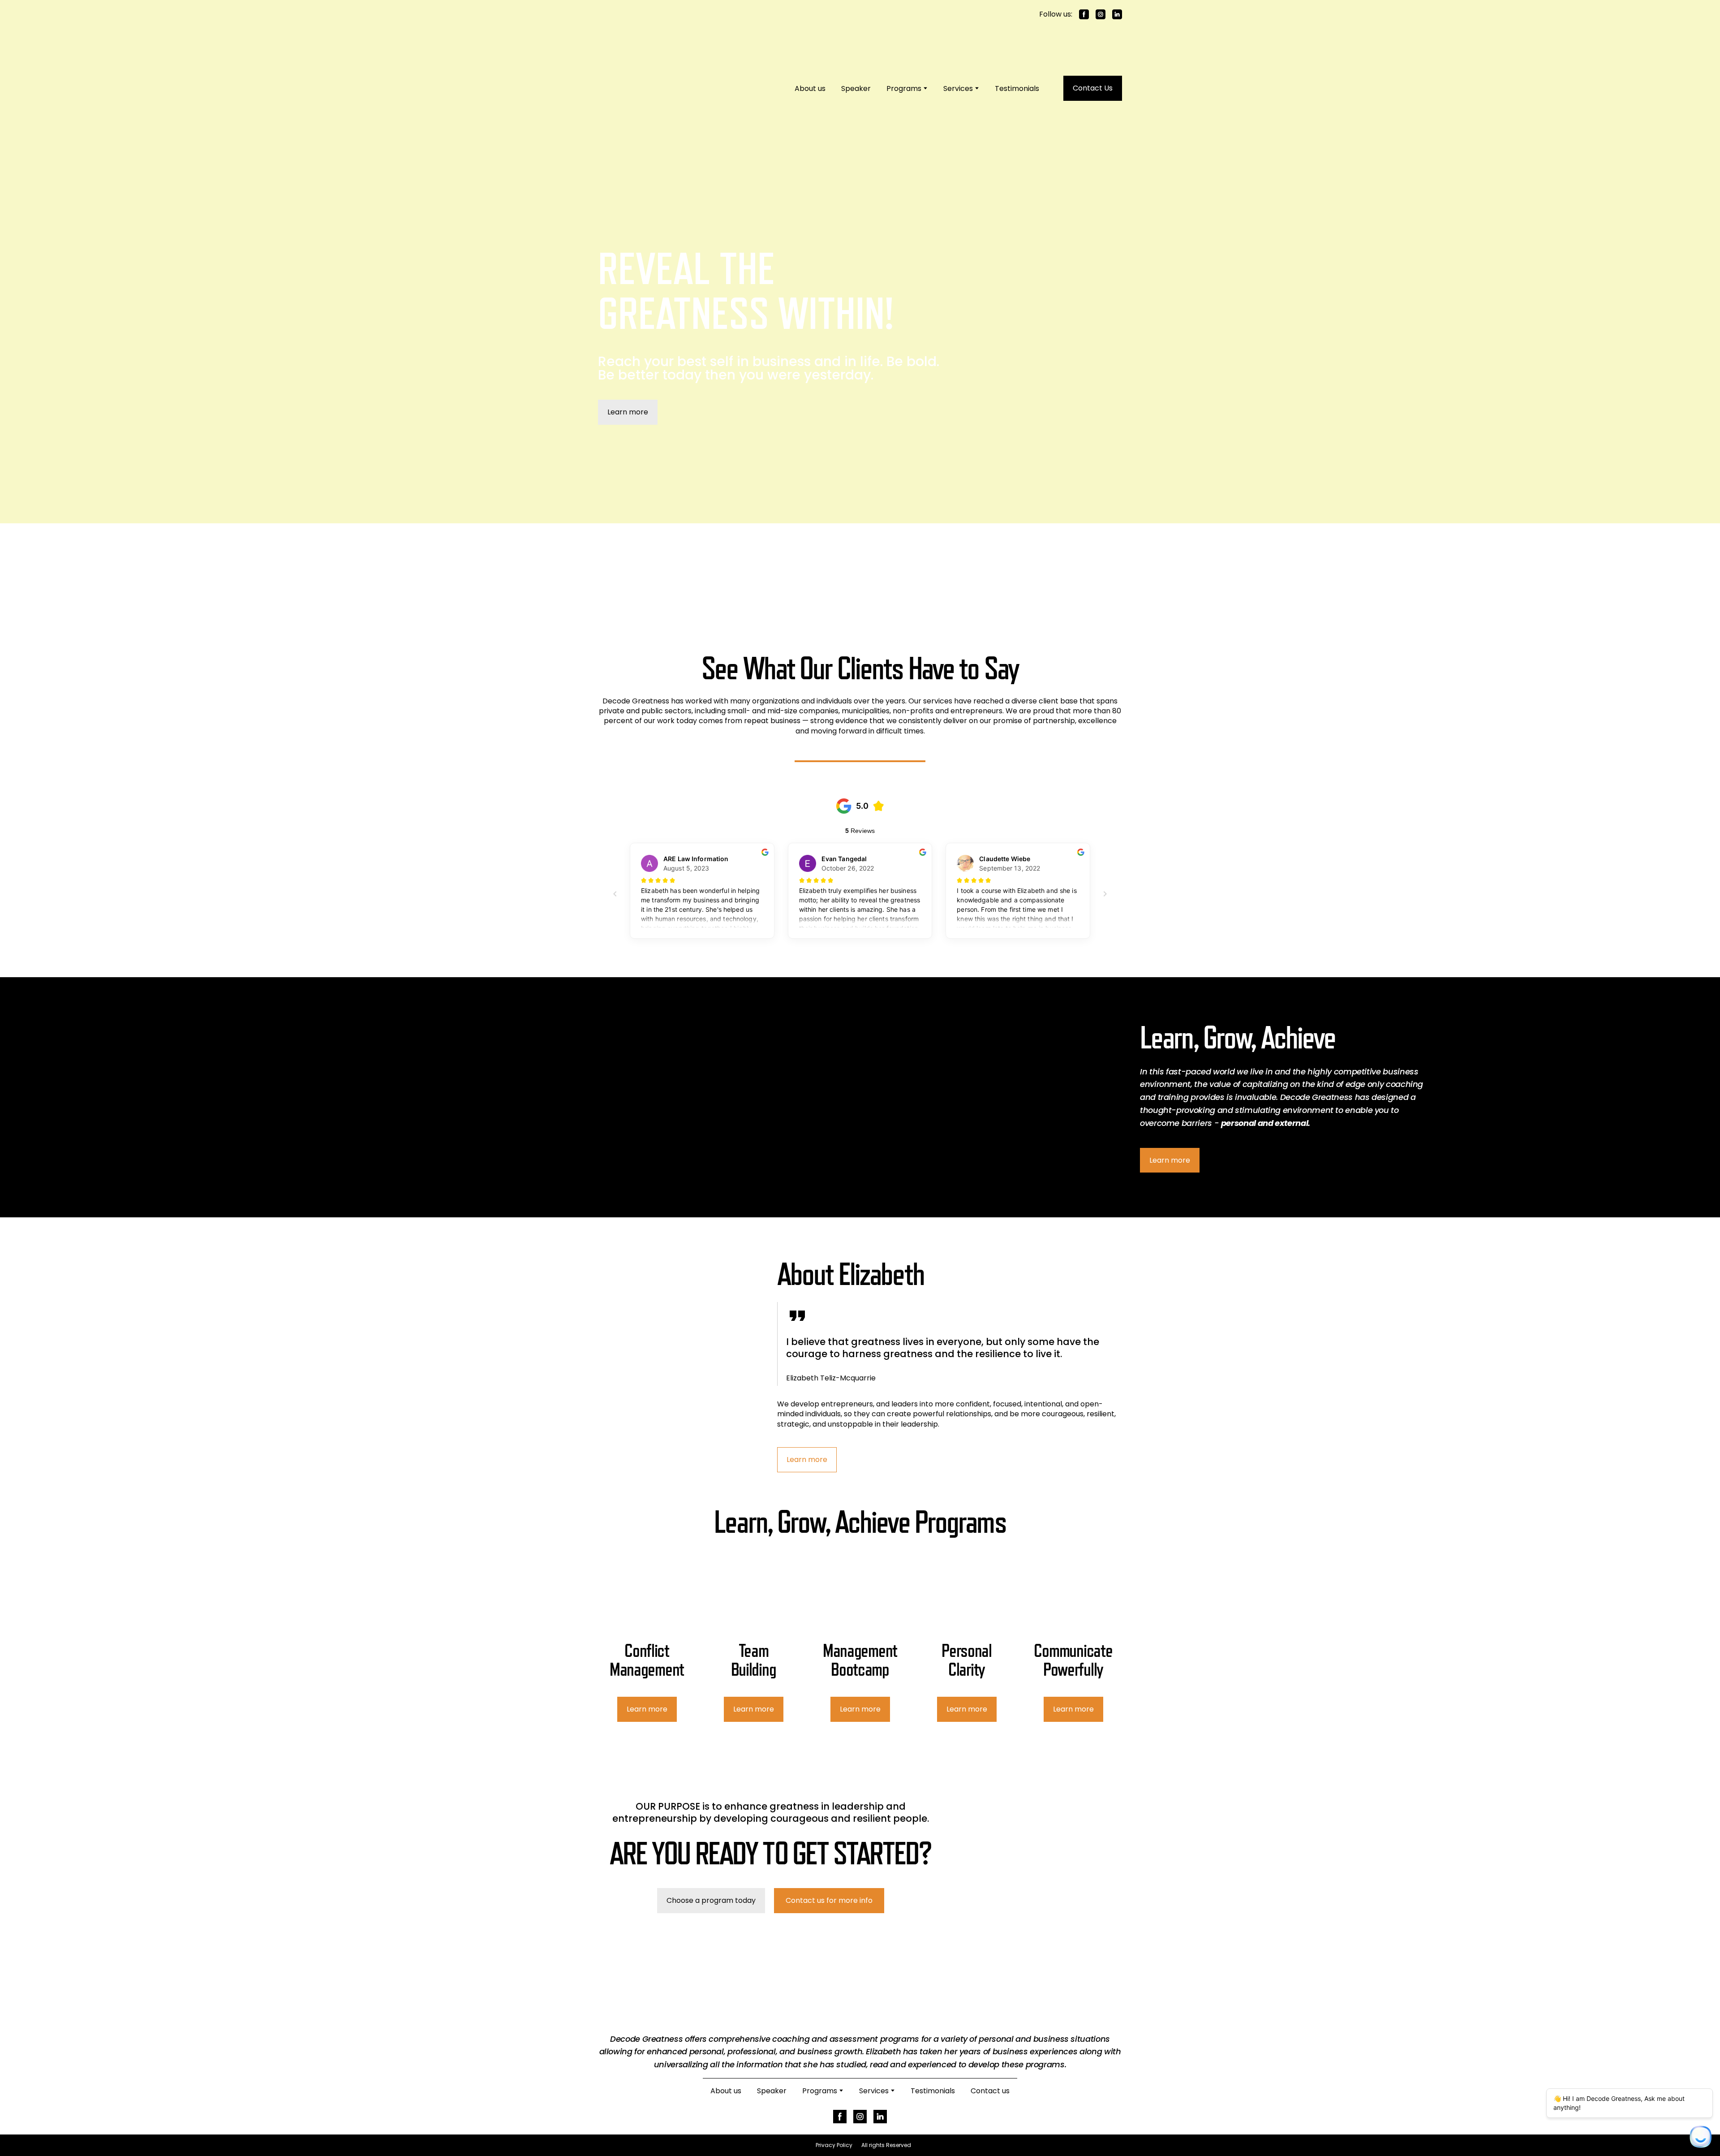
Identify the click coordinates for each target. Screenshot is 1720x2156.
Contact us (990, 2044)
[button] (1084, 14)
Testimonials (1015, 65)
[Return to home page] (663, 65)
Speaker (854, 65)
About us (808, 65)
